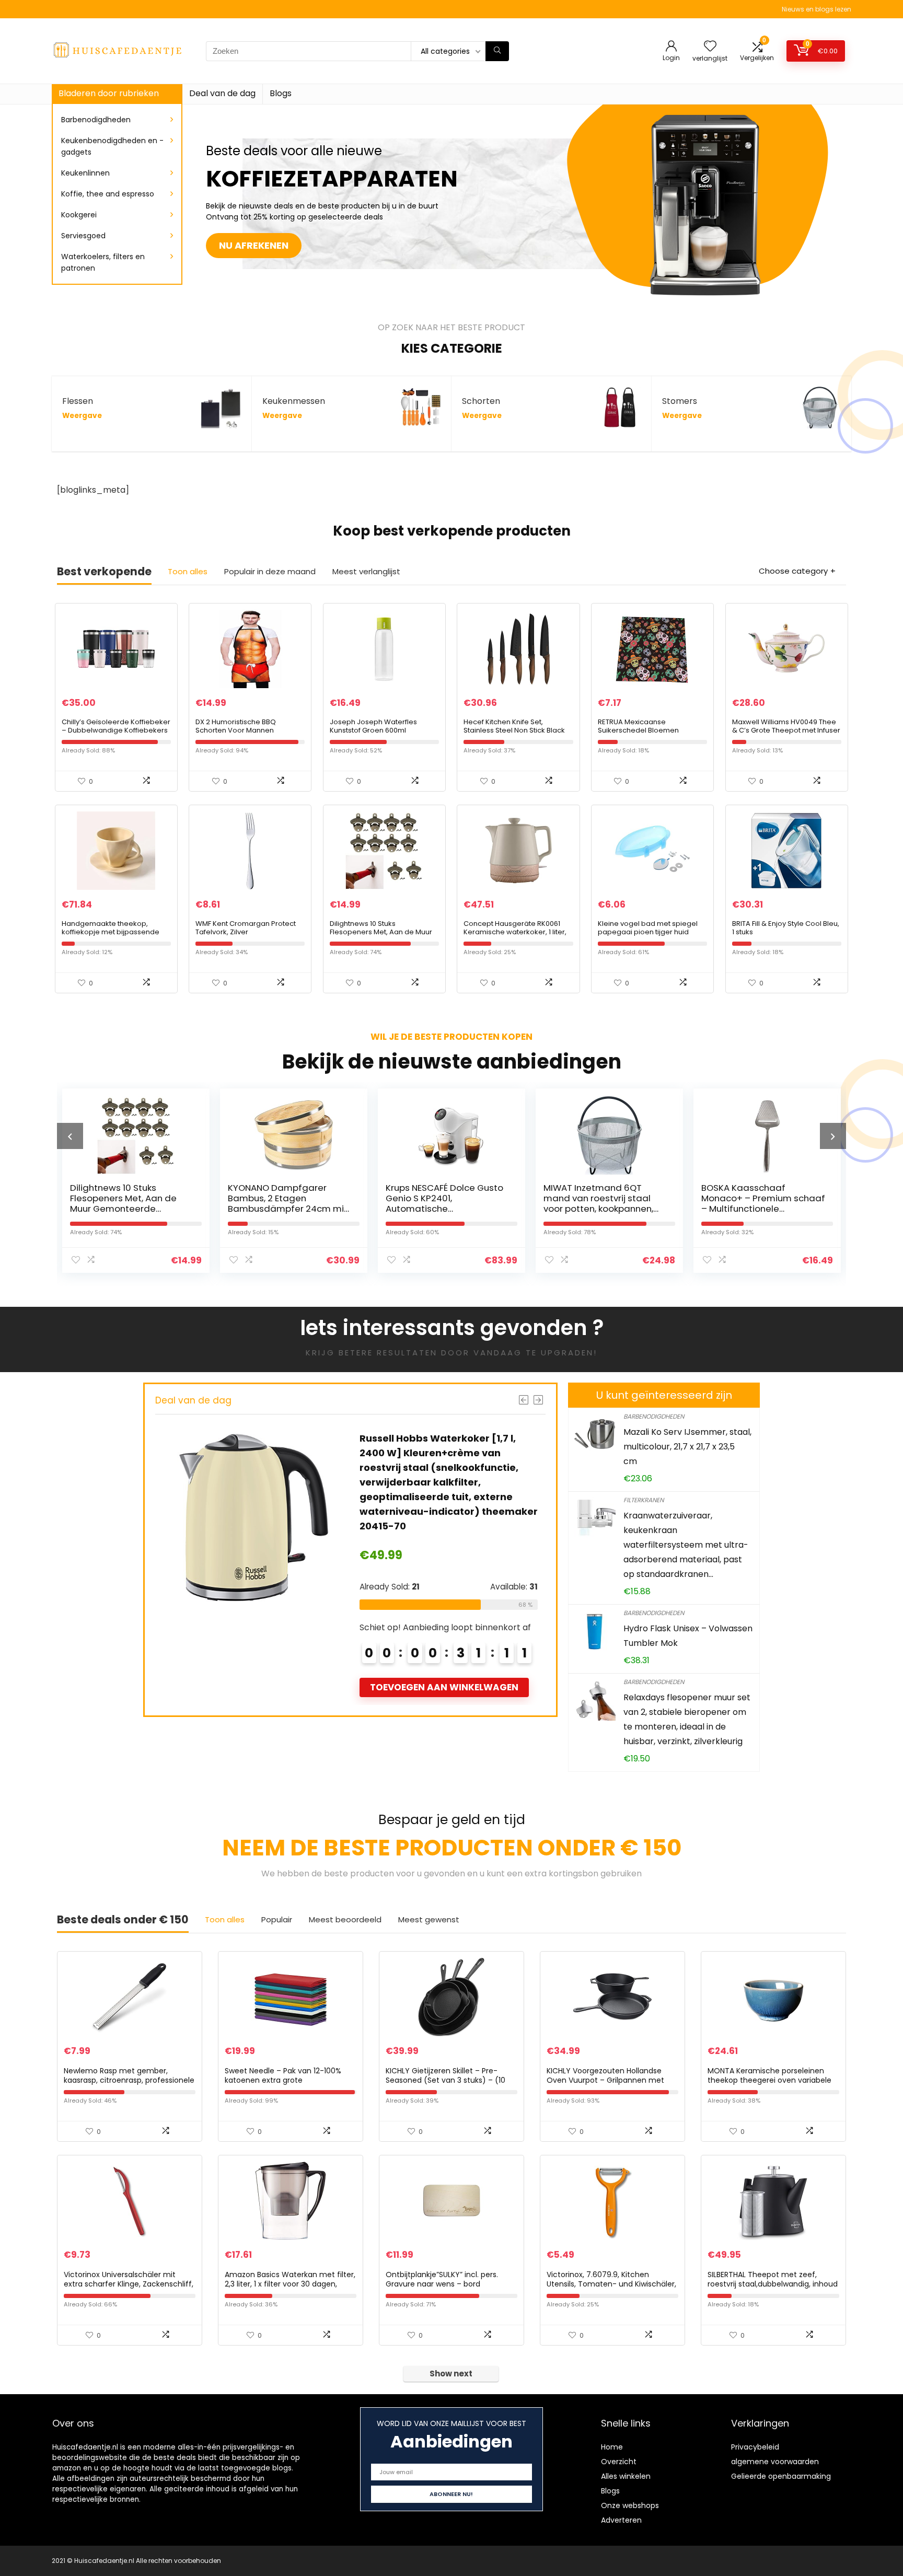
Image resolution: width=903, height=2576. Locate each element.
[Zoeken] (497, 51)
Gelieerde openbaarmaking (781, 2476)
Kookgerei (79, 215)
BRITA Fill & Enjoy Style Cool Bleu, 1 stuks (786, 928)
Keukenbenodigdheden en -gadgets (112, 146)
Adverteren (621, 2520)
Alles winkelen (626, 2476)
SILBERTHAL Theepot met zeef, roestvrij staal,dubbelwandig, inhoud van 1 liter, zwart (773, 2284)
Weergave (82, 416)
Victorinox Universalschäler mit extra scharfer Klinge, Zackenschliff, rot (129, 2284)
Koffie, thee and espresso (108, 194)
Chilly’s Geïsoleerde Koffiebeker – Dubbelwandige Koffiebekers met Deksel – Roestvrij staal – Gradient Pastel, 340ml (116, 734)
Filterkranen (644, 1500)
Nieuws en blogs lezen (817, 9)
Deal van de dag (222, 93)
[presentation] (70, 1136)
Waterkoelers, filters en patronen (103, 262)
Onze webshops (630, 2505)
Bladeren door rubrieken (109, 93)
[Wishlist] (710, 47)
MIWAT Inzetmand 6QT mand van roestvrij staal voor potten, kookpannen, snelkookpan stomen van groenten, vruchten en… (441, 1209)
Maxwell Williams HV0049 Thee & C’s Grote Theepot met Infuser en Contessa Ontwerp (786, 730)
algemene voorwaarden (775, 2462)
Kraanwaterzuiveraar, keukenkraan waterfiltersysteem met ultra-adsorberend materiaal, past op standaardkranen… (686, 1545)
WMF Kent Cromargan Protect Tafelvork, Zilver (246, 928)
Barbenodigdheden (96, 120)
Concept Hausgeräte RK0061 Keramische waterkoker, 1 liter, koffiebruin (515, 932)
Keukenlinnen (85, 173)
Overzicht (619, 2462)
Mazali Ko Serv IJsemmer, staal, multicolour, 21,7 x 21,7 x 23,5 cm (687, 1447)
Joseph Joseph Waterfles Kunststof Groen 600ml (373, 726)
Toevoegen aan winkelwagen (444, 1673)
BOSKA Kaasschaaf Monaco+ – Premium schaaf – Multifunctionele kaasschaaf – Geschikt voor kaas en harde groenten (605, 1209)
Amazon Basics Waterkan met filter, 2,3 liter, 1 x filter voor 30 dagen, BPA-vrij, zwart (290, 2284)
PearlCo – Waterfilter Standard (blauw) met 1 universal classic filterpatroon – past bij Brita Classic (762, 1209)
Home (612, 2447)
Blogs (281, 93)
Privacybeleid (755, 2447)
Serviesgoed (83, 236)
